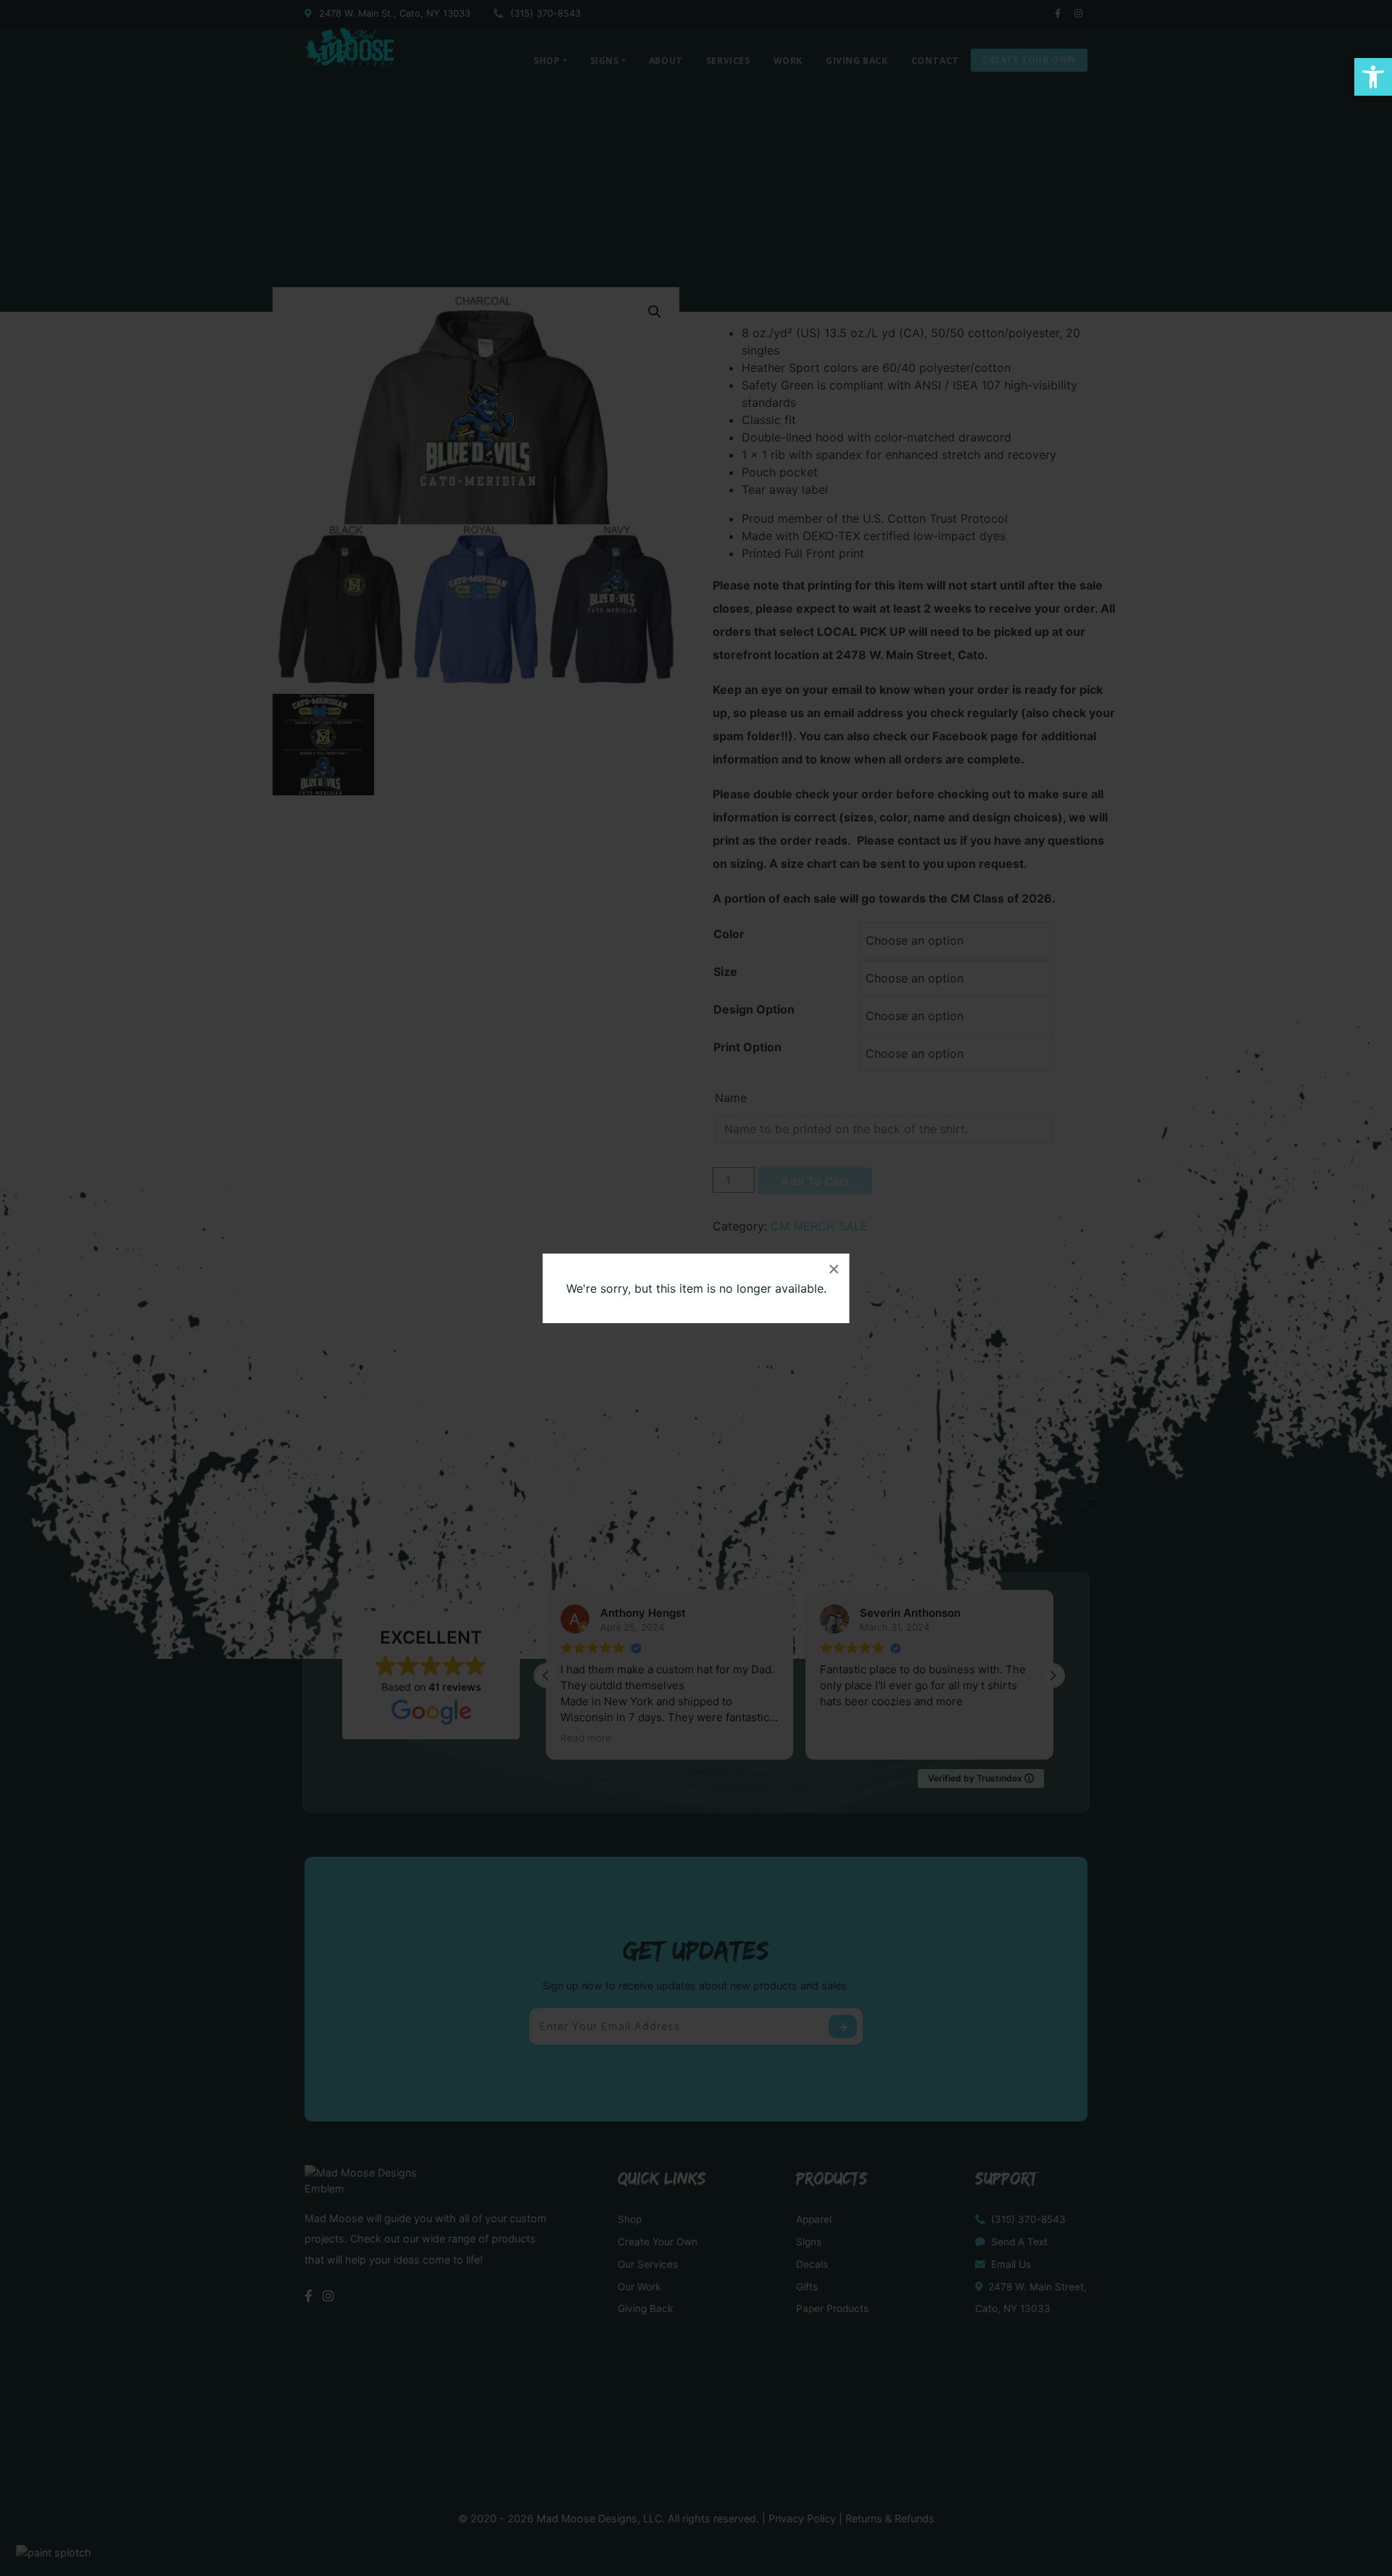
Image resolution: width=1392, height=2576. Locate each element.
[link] (1373, 77)
